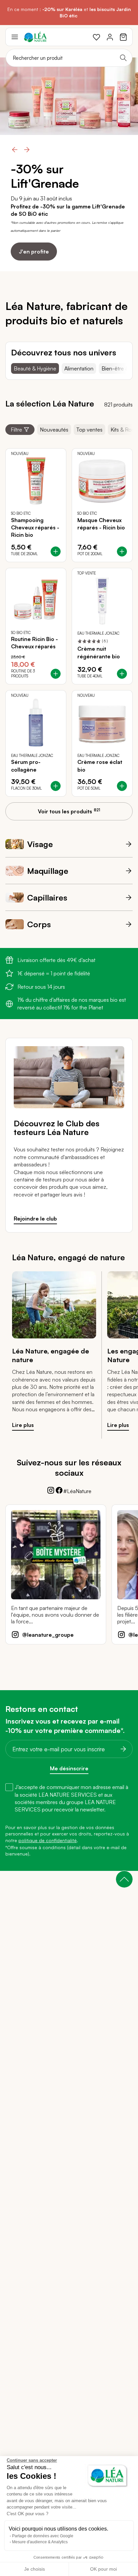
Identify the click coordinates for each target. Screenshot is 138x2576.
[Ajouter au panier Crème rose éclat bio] (122, 786)
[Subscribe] (121, 1749)
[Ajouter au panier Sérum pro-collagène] (56, 786)
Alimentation (79, 368)
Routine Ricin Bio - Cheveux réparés (34, 643)
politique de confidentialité (48, 1840)
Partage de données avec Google (43, 2536)
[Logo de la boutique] (35, 37)
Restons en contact (42, 1709)
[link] (96, 37)
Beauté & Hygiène (35, 368)
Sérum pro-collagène (26, 766)
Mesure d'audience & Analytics (40, 2542)
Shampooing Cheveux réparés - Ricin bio (35, 528)
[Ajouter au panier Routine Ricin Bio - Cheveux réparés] (56, 674)
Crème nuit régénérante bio (99, 652)
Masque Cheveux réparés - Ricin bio (101, 524)
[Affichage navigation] (15, 37)
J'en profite (34, 244)
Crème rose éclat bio (100, 766)
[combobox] (69, 58)
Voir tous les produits (69, 811)
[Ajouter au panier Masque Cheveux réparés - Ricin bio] (122, 551)
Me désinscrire (69, 1768)
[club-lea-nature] (69, 1106)
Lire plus (23, 1425)
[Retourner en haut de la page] (124, 1879)
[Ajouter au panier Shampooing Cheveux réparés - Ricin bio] (56, 551)
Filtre (16, 430)
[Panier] (123, 37)
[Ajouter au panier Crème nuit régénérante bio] (122, 674)
